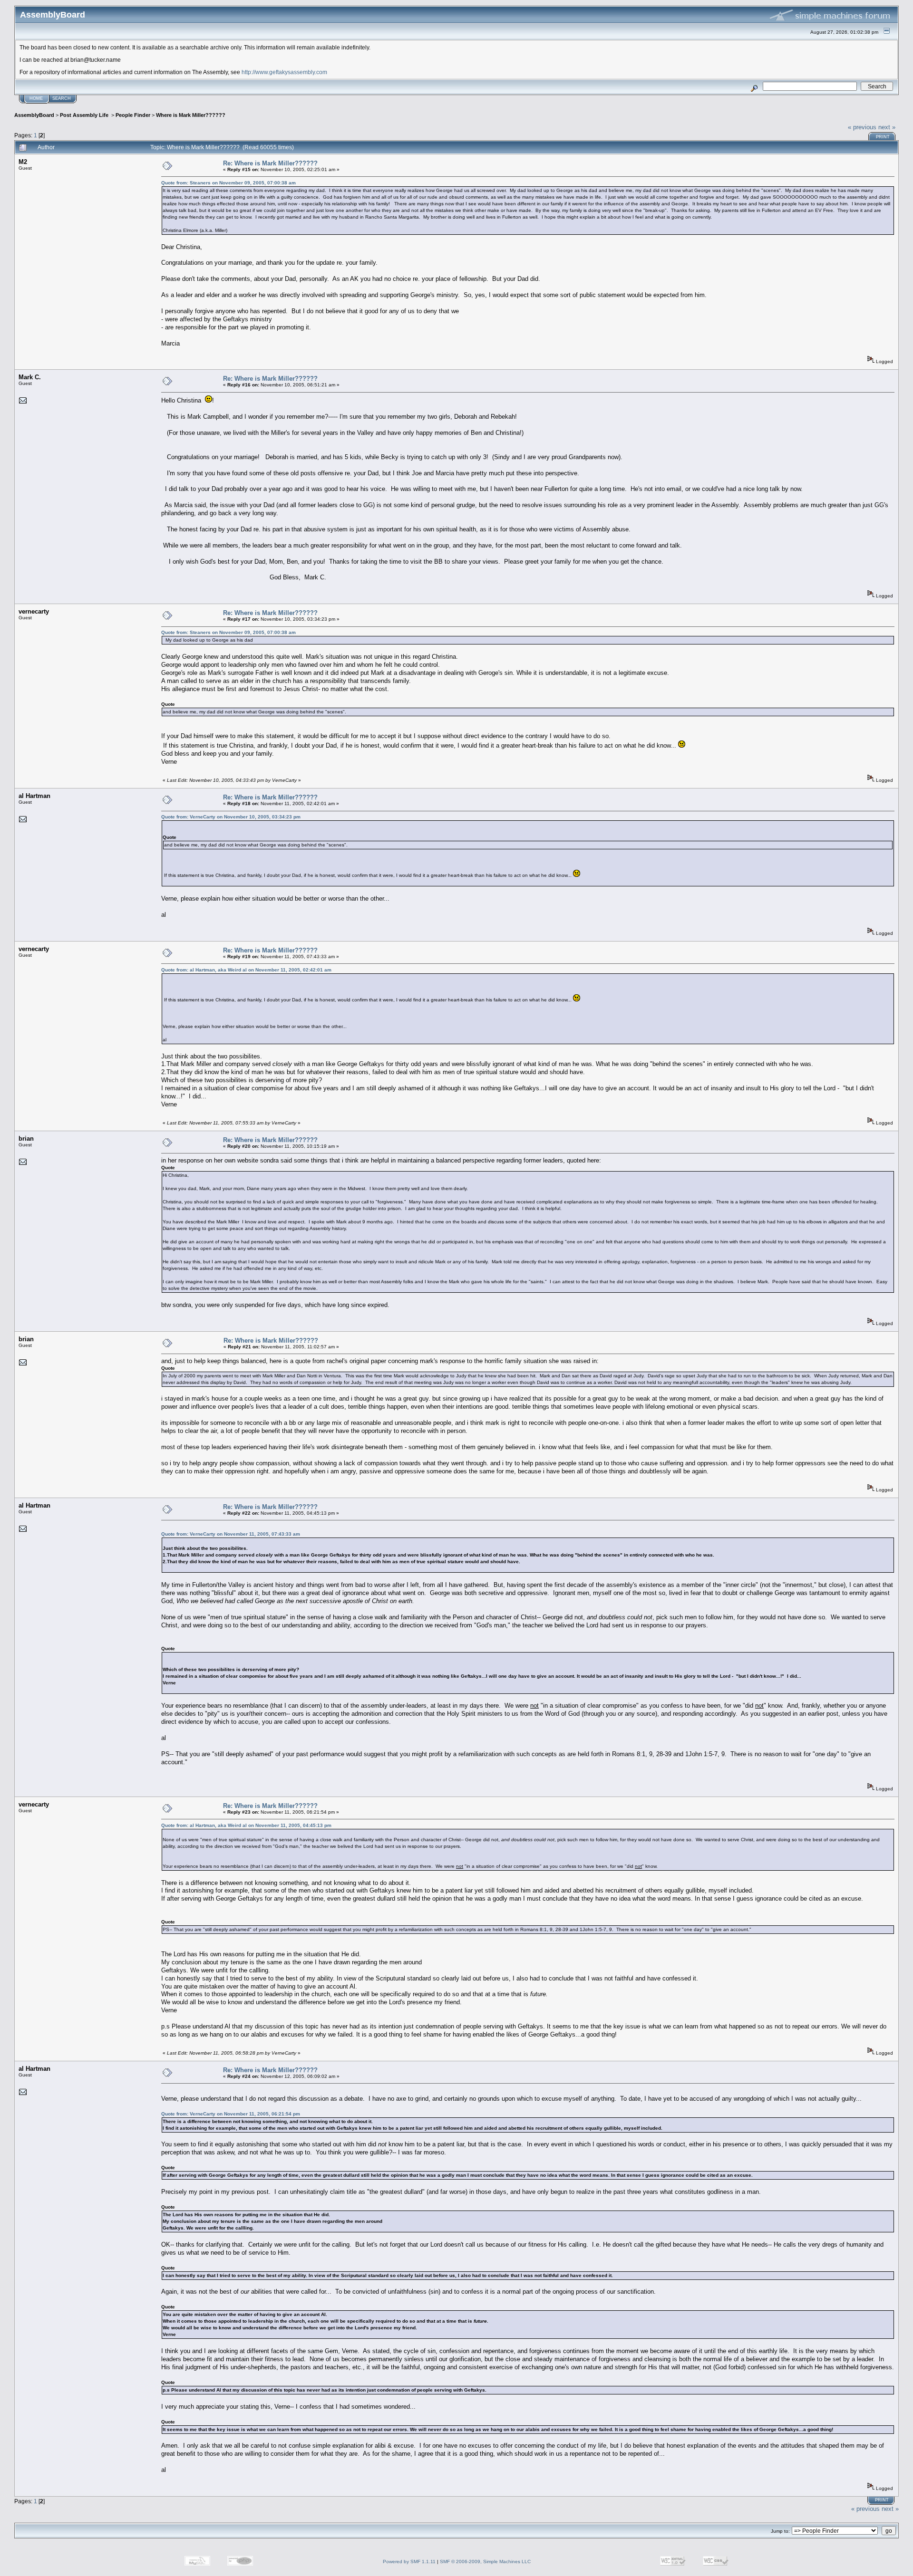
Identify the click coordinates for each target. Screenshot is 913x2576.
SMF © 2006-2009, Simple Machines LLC (485, 2562)
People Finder (133, 115)
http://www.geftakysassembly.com (284, 72)
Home (36, 98)
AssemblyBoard (34, 115)
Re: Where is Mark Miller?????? (270, 163)
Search (62, 98)
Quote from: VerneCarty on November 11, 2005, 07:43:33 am (231, 1534)
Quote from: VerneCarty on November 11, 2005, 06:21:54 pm (231, 2114)
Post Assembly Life (85, 115)
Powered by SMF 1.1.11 (409, 2562)
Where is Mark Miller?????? (191, 115)
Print (883, 137)
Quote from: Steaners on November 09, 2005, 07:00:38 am (228, 183)
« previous (862, 127)
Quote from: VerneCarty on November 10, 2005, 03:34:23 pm (231, 817)
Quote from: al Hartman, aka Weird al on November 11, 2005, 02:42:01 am (246, 970)
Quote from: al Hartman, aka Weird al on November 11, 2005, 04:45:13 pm (246, 1825)
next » (887, 127)
